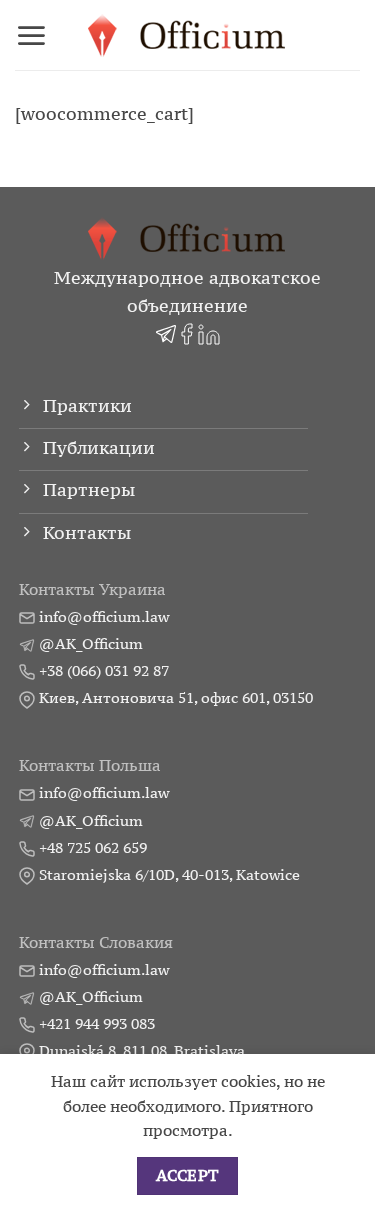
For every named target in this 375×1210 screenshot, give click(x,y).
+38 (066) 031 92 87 (104, 670)
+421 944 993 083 (97, 1023)
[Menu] (31, 35)
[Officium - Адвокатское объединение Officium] (187, 35)
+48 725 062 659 (93, 847)
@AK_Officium (91, 643)
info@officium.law (104, 616)
